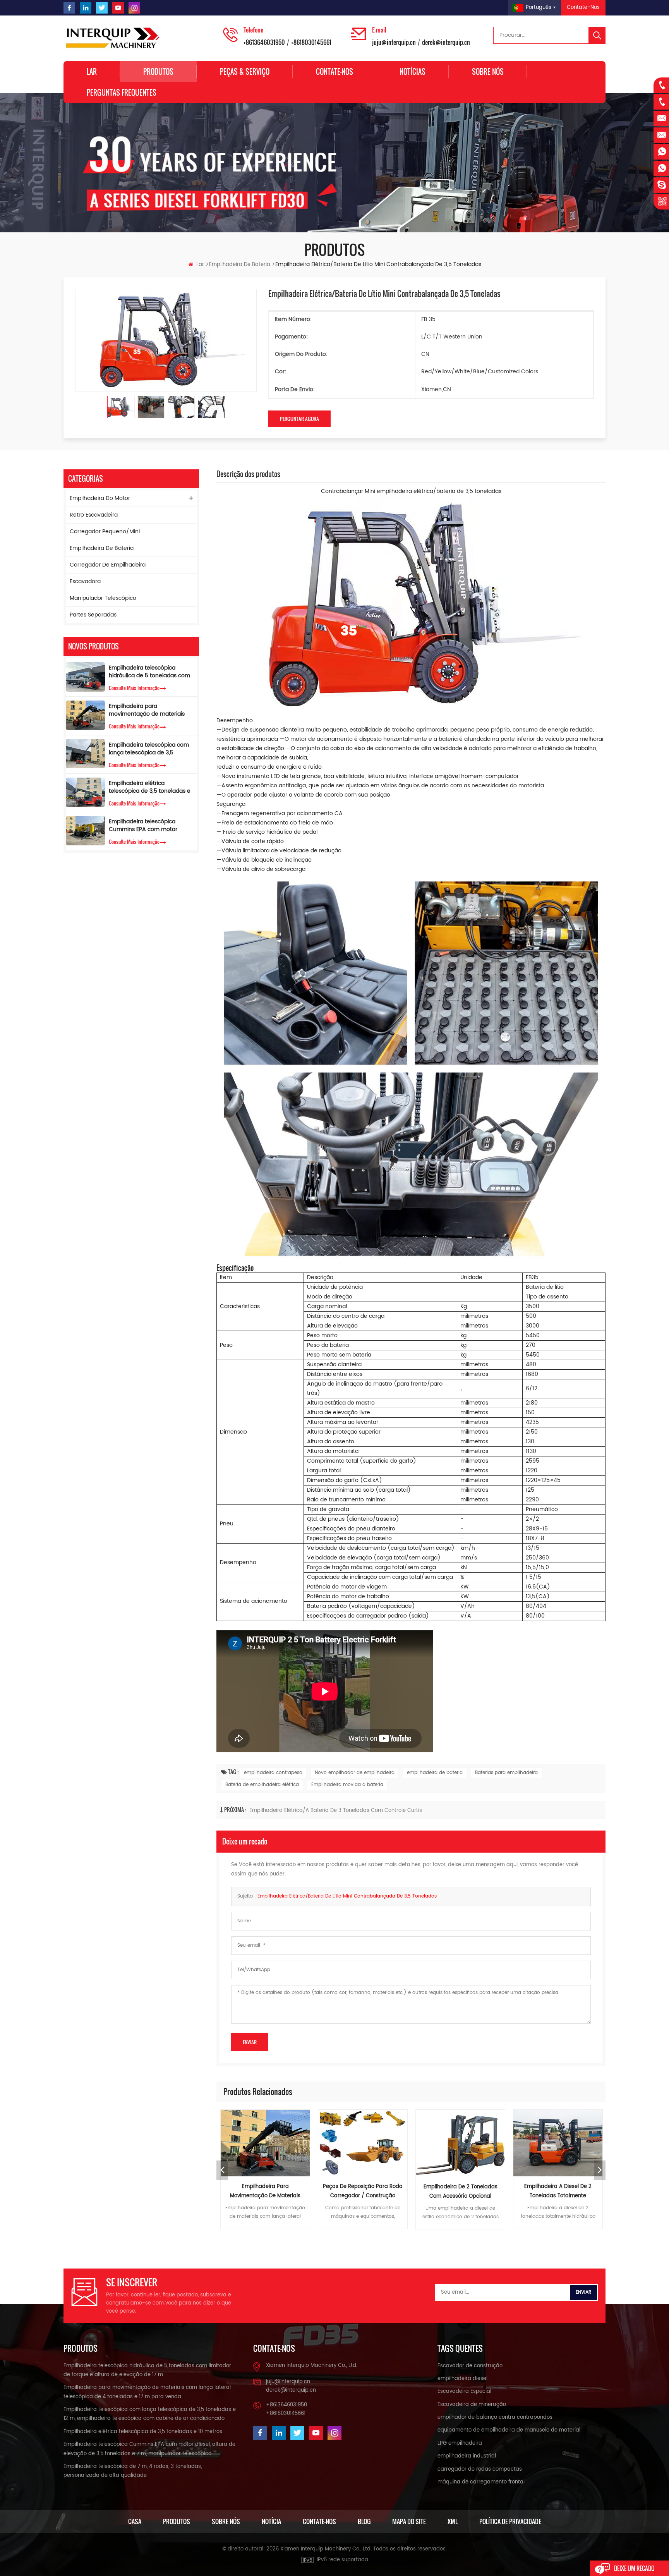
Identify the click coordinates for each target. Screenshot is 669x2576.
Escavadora (85, 581)
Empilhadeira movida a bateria (347, 1785)
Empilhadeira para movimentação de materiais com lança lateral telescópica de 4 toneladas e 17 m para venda (148, 710)
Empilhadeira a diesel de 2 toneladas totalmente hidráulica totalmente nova (461, 2192)
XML (453, 2521)
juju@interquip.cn (394, 42)
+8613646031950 (264, 42)
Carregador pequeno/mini (105, 532)
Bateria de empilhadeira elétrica (262, 1785)
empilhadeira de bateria (435, 1773)
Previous (222, 2170)
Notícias (413, 72)
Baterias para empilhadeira (506, 1773)
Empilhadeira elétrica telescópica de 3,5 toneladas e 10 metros (150, 787)
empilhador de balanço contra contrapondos (495, 2417)
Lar (92, 72)
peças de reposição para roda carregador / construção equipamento (265, 2192)
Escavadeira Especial (464, 2391)
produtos (177, 2521)
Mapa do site (409, 2521)
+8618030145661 (311, 42)
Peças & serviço (245, 72)
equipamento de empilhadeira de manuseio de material (509, 2430)
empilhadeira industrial (467, 2456)
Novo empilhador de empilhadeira (355, 1773)
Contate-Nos (583, 8)
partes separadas (93, 615)
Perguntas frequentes (122, 93)
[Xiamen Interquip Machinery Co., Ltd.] (114, 38)
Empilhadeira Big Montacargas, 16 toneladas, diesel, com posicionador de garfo (558, 2192)
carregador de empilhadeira (108, 565)
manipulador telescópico (103, 598)
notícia (271, 2521)
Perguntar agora (299, 419)
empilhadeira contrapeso (273, 1773)
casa (135, 2521)
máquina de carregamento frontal (481, 2482)
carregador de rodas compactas (480, 2469)
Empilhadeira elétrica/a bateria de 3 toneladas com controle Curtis (336, 1811)
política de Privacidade (510, 2521)
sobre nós (488, 72)
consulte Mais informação (134, 688)
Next (600, 2170)
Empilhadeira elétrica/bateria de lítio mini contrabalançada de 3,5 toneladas (347, 1896)
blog (364, 2521)
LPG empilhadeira (460, 2443)
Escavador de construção (470, 2366)
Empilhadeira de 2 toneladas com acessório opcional (363, 2192)
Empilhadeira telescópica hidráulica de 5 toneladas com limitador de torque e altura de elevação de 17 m (150, 672)
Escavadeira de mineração (472, 2405)
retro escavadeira (94, 515)
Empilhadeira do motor (100, 498)
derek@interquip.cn (446, 42)
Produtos (158, 72)
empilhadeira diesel (462, 2379)
